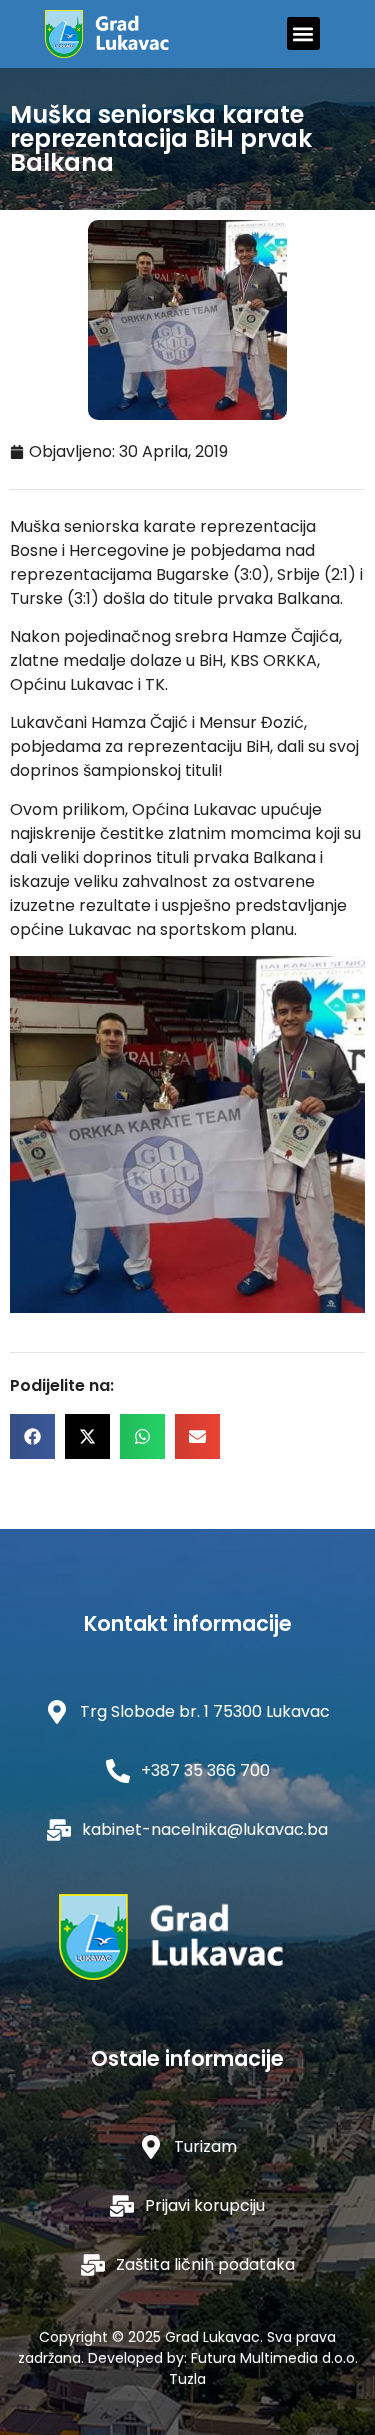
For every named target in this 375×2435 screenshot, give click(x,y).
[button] (303, 33)
